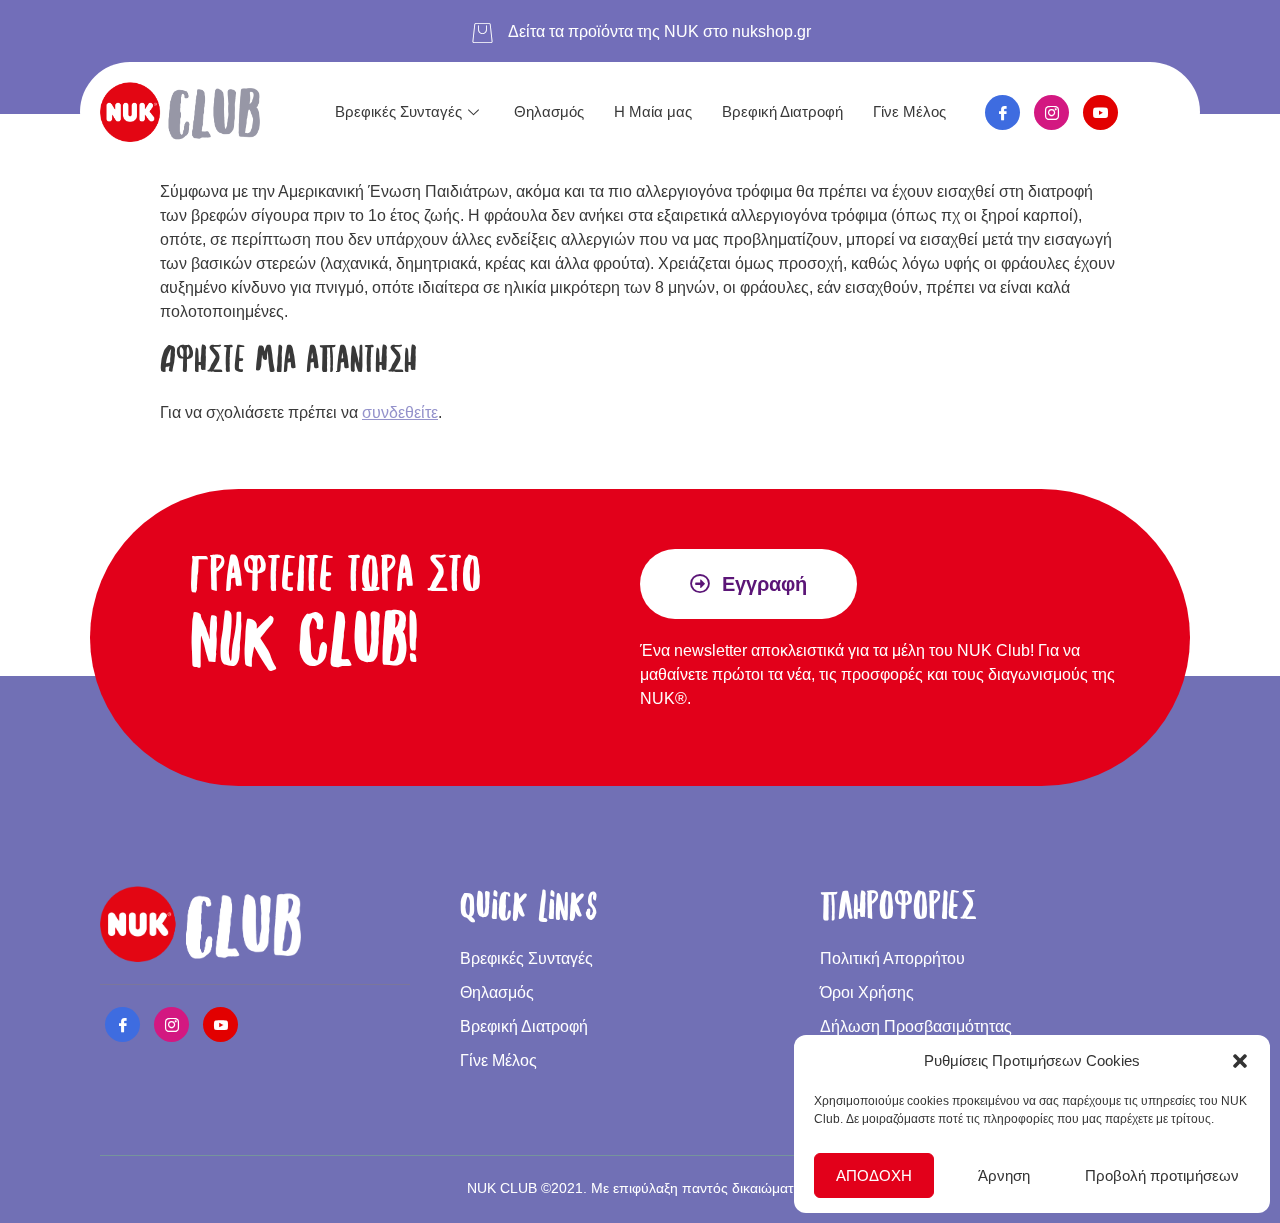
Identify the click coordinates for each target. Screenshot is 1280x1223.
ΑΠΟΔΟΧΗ (874, 1175)
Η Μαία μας (653, 111)
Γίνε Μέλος (909, 111)
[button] (1240, 1061)
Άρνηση (1004, 1175)
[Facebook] (1002, 112)
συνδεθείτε (400, 412)
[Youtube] (1100, 112)
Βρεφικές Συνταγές (398, 111)
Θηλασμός (549, 111)
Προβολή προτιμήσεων (1162, 1175)
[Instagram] (1051, 112)
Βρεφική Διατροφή (782, 111)
